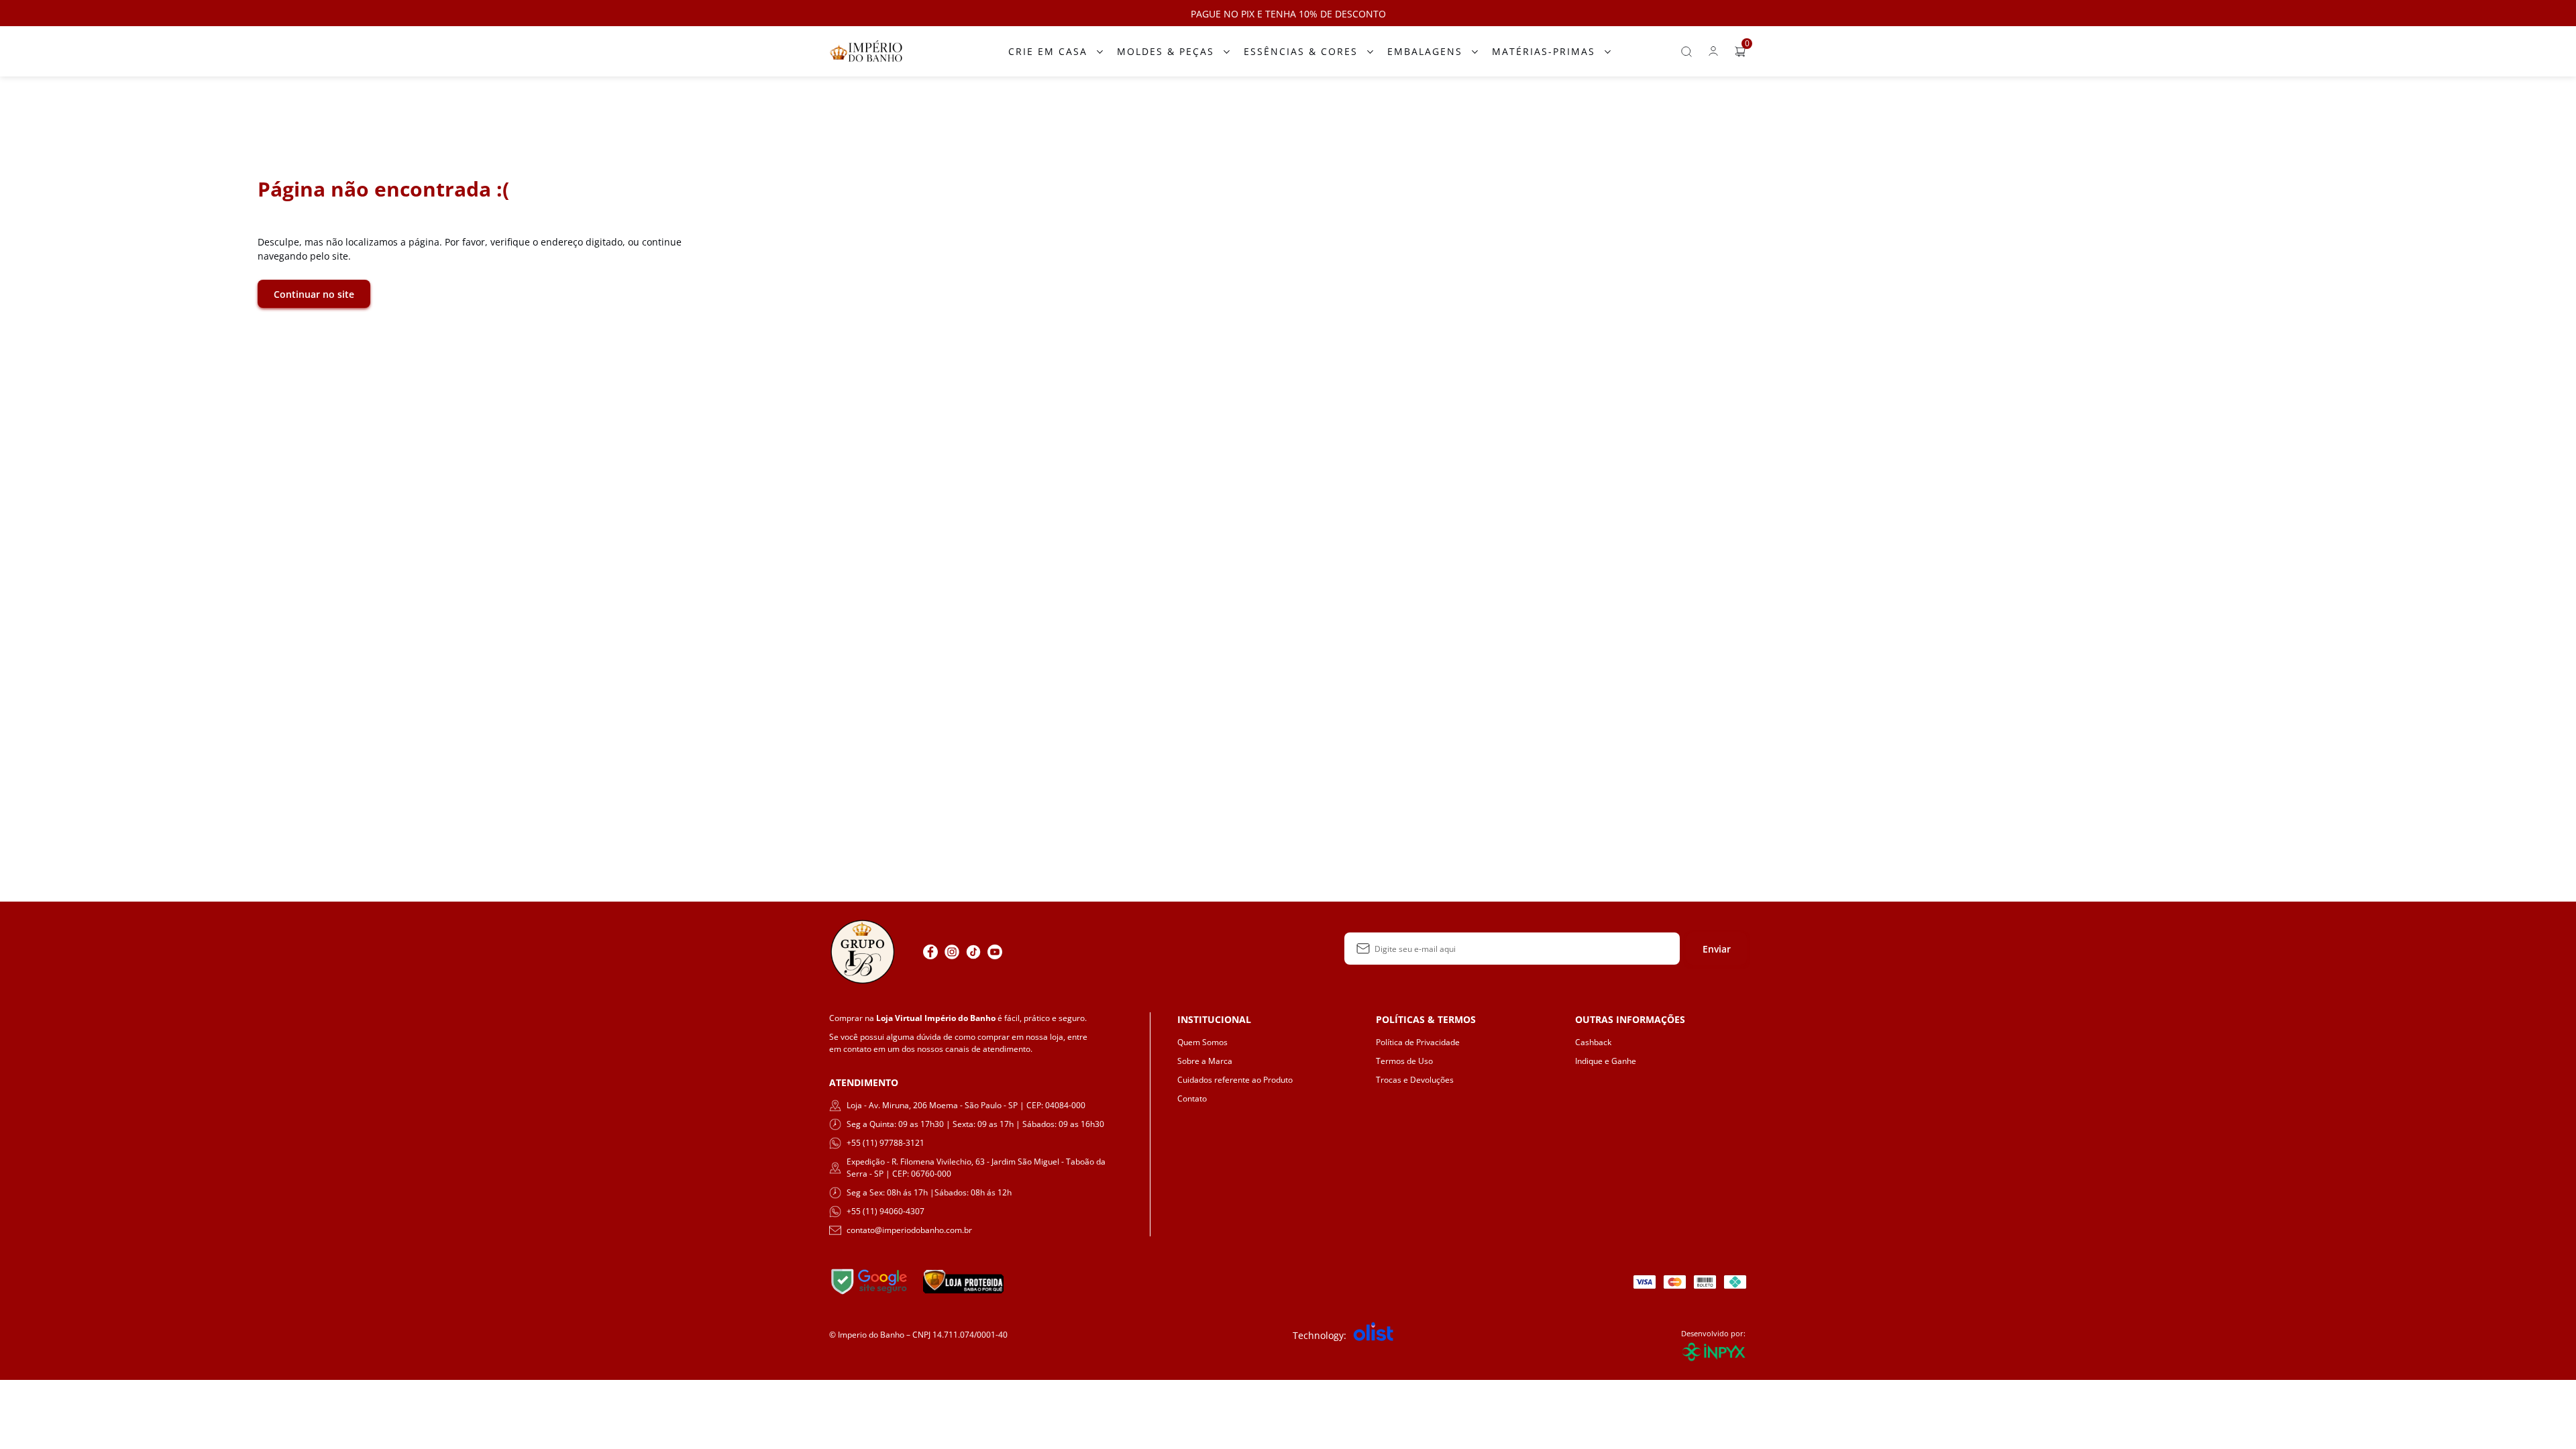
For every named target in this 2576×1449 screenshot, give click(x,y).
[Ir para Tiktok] (973, 952)
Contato (1192, 1098)
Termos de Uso (1404, 1061)
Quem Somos (1202, 1042)
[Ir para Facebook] (930, 952)
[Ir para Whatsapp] (1016, 952)
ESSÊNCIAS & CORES (1301, 51)
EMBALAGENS (1425, 51)
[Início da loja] (866, 51)
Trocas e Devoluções (1415, 1080)
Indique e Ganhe (1606, 1061)
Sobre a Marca (1205, 1061)
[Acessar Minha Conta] (1713, 55)
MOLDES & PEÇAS (1166, 51)
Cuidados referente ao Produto (1235, 1080)
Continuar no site (314, 294)
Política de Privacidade (1418, 1042)
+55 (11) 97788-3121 (885, 1143)
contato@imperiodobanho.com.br (909, 1230)
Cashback (1593, 1042)
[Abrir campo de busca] (1686, 52)
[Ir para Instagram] (952, 952)
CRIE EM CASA (1048, 51)
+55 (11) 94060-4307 (885, 1211)
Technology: (1320, 1335)
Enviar (1717, 949)
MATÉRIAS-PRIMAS (1544, 51)
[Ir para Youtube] (995, 952)
